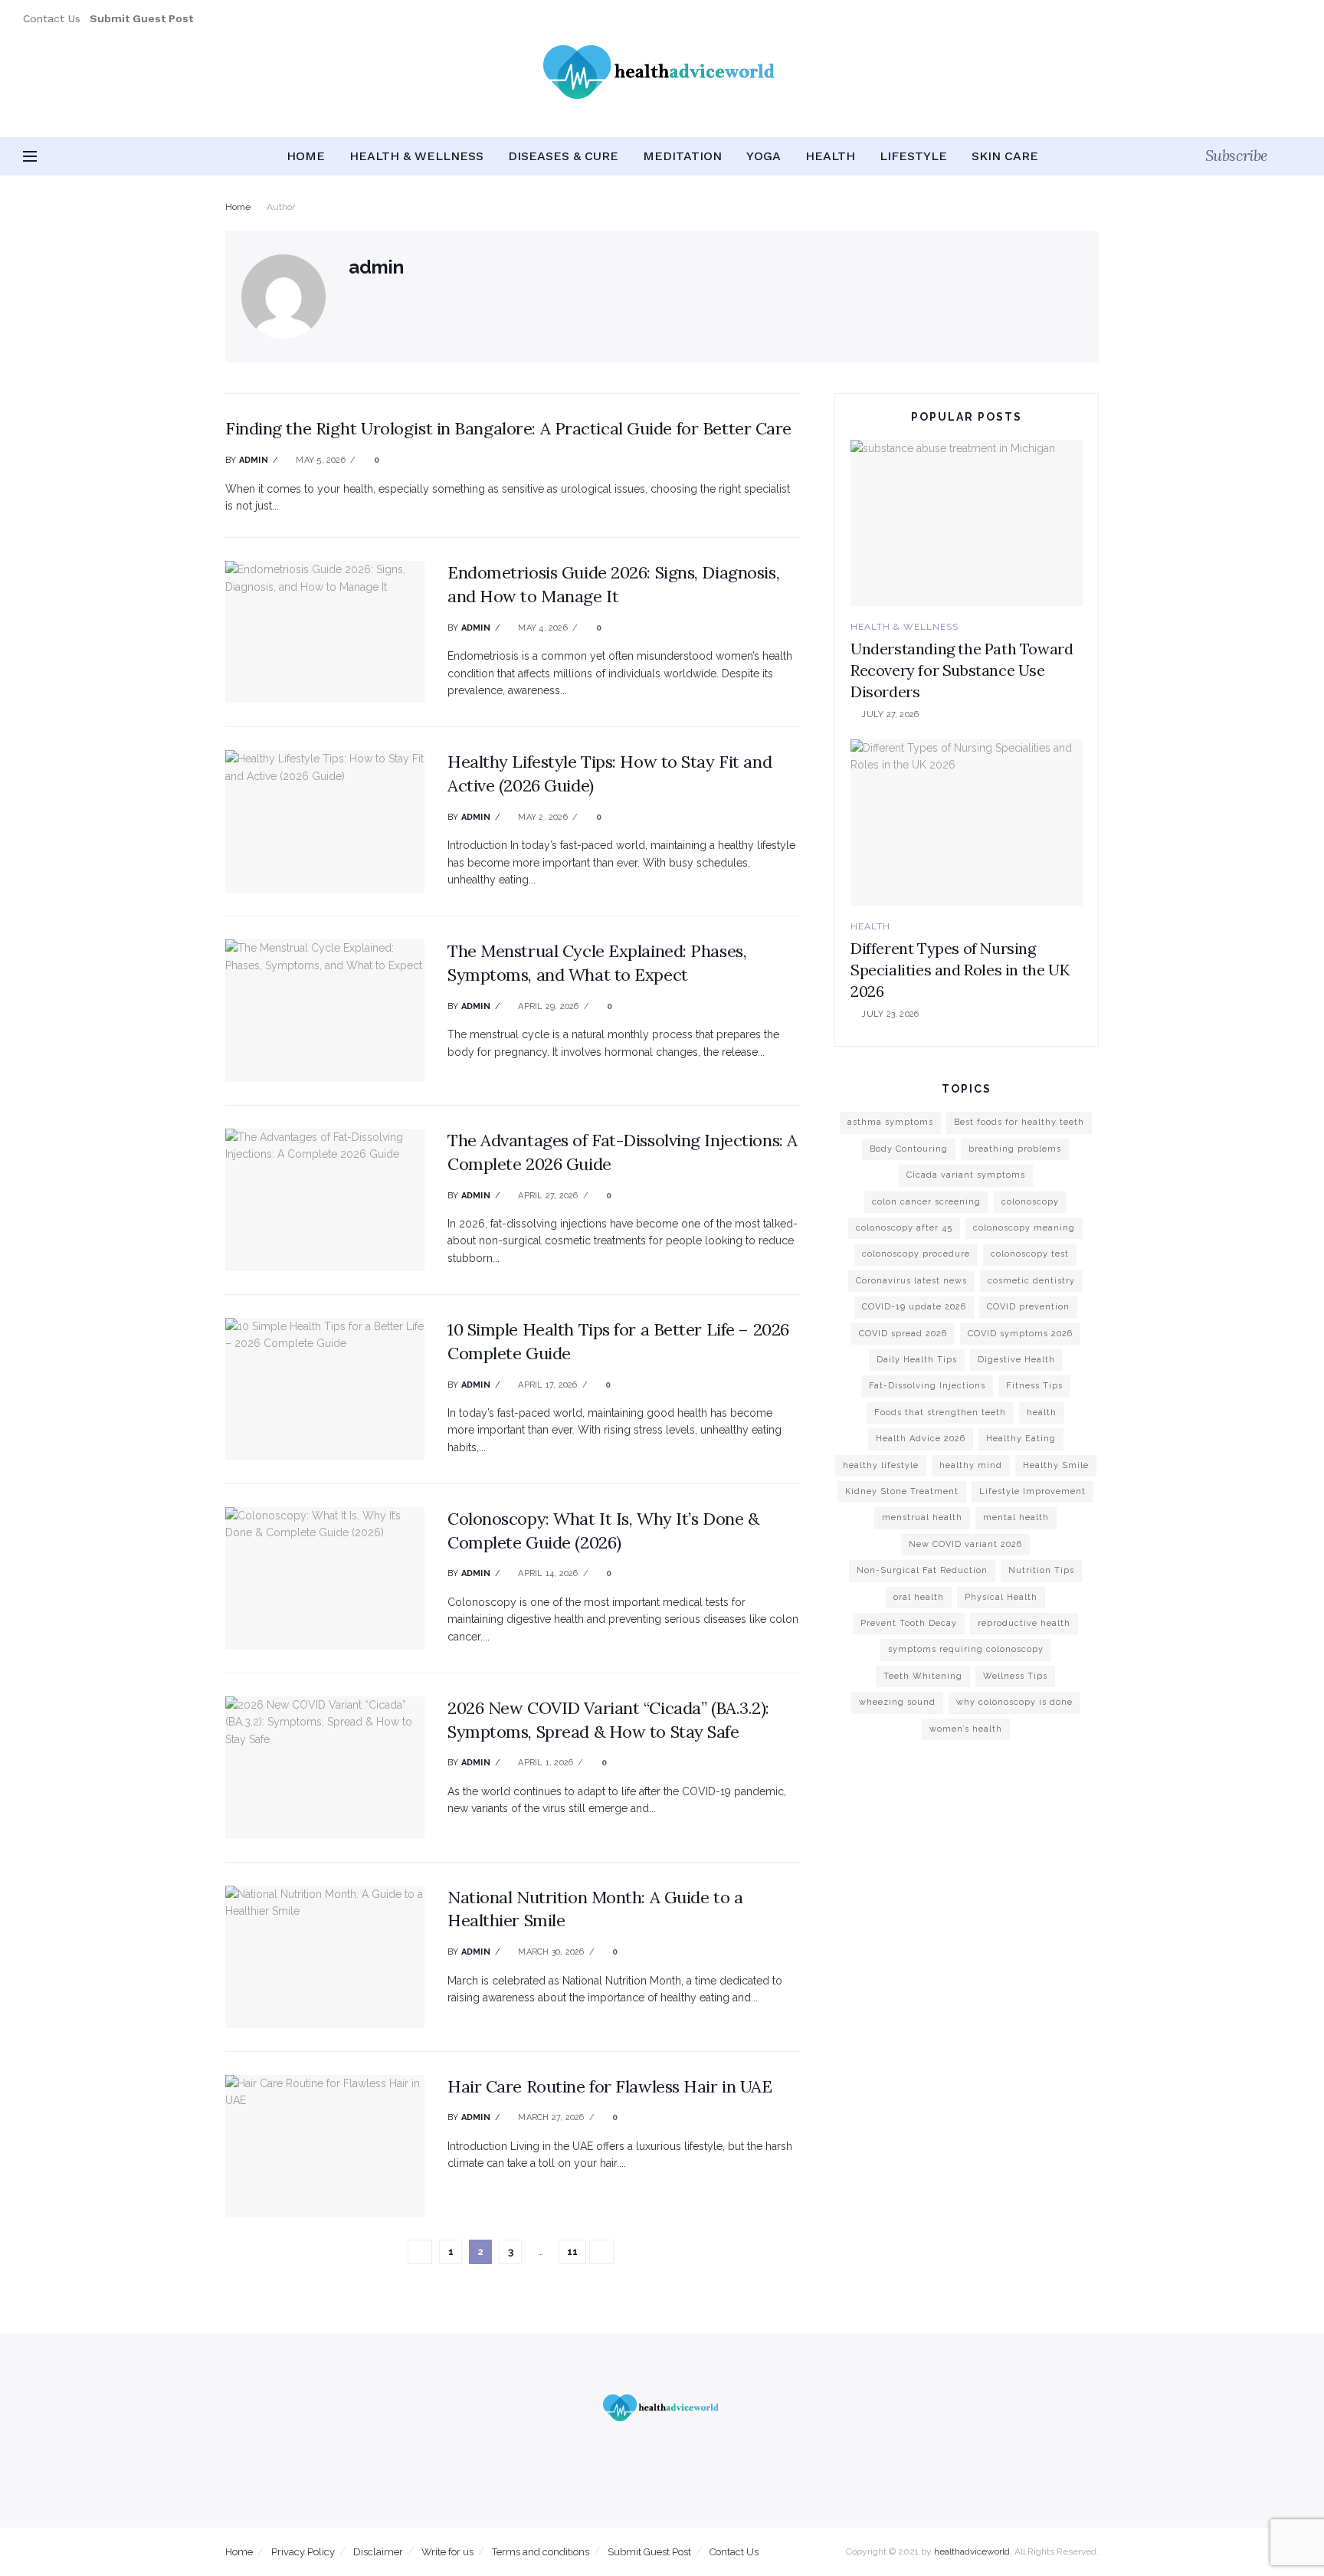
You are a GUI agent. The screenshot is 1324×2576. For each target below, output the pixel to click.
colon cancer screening (926, 1202)
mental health (1016, 1517)
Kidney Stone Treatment (902, 1491)
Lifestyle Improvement (1032, 1491)
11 (572, 2252)
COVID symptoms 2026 (1020, 1334)
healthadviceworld (972, 2551)
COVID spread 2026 (903, 1334)
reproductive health (1024, 1623)
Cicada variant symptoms (966, 1175)
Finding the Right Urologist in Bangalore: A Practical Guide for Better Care (508, 428)
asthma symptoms (890, 1122)
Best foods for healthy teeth (1019, 1122)
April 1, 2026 (544, 1763)
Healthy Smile (1056, 1465)
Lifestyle (913, 156)
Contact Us (52, 18)
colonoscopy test (1030, 1254)
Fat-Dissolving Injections (927, 1386)
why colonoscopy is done (1014, 1702)
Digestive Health (1016, 1360)
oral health (919, 1597)
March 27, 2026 (550, 2117)
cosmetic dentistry (1031, 1281)
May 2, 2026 (542, 817)
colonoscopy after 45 (904, 1228)
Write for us (447, 2552)
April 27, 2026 (547, 1196)
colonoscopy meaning (1024, 1228)
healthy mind (971, 1465)
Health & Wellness (416, 156)
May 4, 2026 (542, 628)
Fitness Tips (1034, 1386)
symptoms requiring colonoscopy (966, 1649)
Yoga (764, 156)
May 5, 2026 (320, 460)
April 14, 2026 (547, 1573)
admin (254, 460)
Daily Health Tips (917, 1360)
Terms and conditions (541, 2552)
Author (281, 207)
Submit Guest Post (649, 2552)
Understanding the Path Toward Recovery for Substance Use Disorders (962, 670)
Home (306, 156)
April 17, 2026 (546, 1385)
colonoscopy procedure (916, 1254)
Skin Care (1005, 156)
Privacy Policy (303, 2552)
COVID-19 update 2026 (914, 1307)
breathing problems (1015, 1149)
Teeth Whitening (923, 1676)
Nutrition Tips (1041, 1570)
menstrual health (922, 1517)
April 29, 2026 (547, 1006)
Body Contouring (909, 1149)
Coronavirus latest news (911, 1281)
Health (830, 156)
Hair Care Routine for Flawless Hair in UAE (610, 2086)
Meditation (682, 156)
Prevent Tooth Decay (909, 1623)
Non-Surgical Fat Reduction (922, 1570)
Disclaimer (378, 2552)
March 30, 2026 (550, 1952)
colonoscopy (1030, 1202)
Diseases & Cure (563, 156)
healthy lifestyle (881, 1465)
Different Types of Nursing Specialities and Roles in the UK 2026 (960, 970)
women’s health (966, 1729)
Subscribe (1237, 155)
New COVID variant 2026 (965, 1544)
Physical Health (1001, 1597)
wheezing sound (897, 1702)
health (1042, 1413)
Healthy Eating (1021, 1439)
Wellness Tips (1015, 1676)
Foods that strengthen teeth (940, 1413)
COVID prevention (1028, 1307)
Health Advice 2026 (921, 1439)
